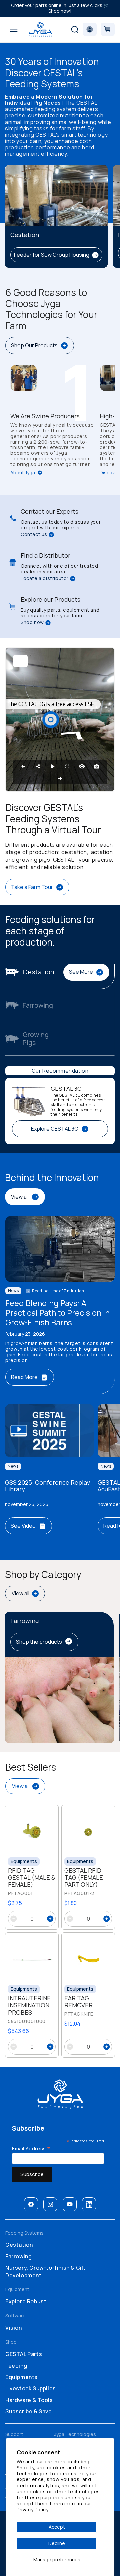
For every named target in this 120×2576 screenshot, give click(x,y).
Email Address (31, 2148)
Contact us (34, 535)
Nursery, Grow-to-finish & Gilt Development (45, 2271)
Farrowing (18, 2256)
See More (81, 972)
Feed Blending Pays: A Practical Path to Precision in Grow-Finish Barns (57, 1313)
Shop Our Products (34, 345)
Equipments (21, 2377)
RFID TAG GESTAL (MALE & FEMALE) (32, 1878)
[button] (14, 29)
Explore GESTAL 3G (55, 1129)
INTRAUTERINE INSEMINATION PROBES (29, 2005)
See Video (23, 1526)
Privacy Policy (32, 2510)
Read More (24, 1377)
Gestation (19, 2245)
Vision (14, 2328)
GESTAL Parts (24, 2354)
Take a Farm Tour (32, 887)
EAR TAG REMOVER (78, 2002)
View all (20, 1197)
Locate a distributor (45, 579)
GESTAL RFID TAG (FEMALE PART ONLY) (84, 1878)
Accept (57, 2527)
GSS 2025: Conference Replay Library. (47, 1486)
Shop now (32, 622)
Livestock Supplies (31, 2388)
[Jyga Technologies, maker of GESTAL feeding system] (40, 29)
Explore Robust (26, 2301)
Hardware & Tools (29, 2400)
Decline (57, 2543)
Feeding (16, 2366)
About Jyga (23, 473)
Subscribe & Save (29, 2411)
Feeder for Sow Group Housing (52, 255)
